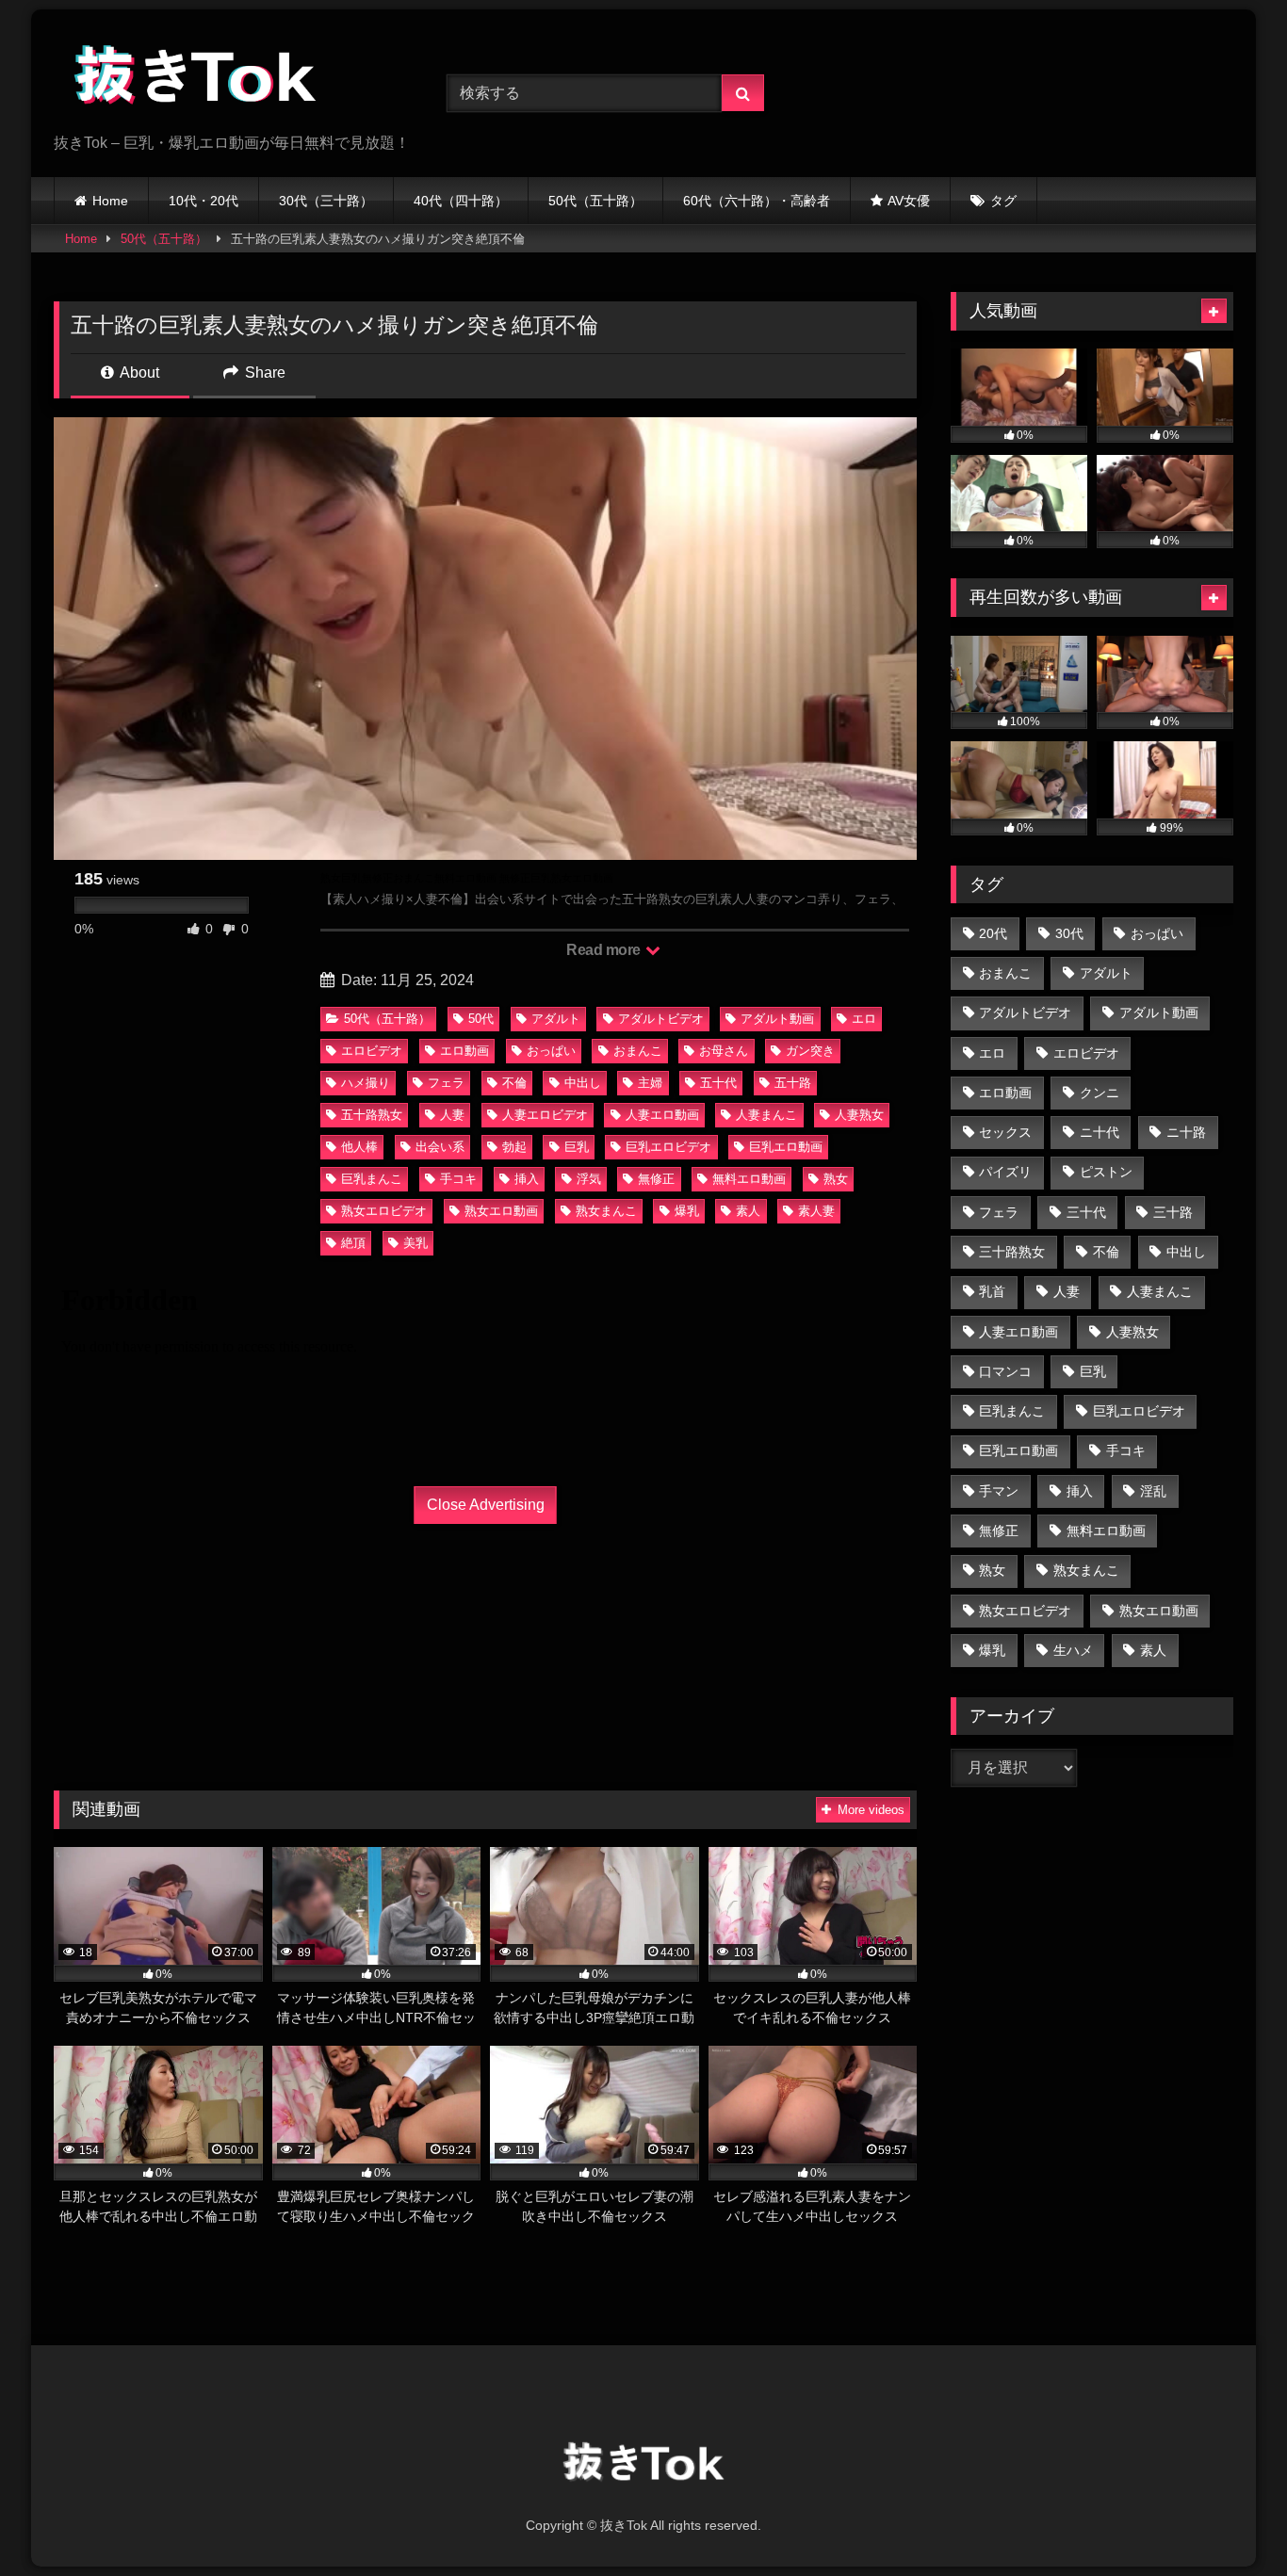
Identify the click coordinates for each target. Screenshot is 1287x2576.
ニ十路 (1186, 1132)
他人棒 (359, 1147)
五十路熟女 (372, 1115)
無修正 (656, 1179)
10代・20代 (204, 201)
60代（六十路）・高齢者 (757, 201)
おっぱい (551, 1051)
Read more (605, 950)
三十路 (1173, 1212)
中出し (583, 1083)
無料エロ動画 (749, 1179)
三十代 (1086, 1212)
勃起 (514, 1147)
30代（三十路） (326, 201)
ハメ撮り (366, 1083)
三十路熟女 (1012, 1252)
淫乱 (1153, 1491)
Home (110, 201)
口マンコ (1005, 1371)
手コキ (458, 1179)
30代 (1069, 933)
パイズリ (1005, 1172)
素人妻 (816, 1211)
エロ (864, 1019)
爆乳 (687, 1211)
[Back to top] (1229, 2520)
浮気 (589, 1179)
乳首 (992, 1291)
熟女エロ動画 (501, 1211)
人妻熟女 (859, 1115)
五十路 (793, 1083)
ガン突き (810, 1051)
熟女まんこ (606, 1211)
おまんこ (638, 1051)
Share (263, 373)
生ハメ (1073, 1650)
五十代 (718, 1083)
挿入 (527, 1179)
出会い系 (440, 1147)
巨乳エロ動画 (786, 1147)
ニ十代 (1100, 1132)
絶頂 (353, 1243)
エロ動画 (464, 1051)
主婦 (650, 1083)
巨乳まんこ (372, 1179)
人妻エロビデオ (545, 1115)
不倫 (514, 1083)
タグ (1003, 201)
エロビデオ (372, 1051)
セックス (1005, 1132)
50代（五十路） (595, 201)
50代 (481, 1019)
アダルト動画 (777, 1019)
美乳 (415, 1243)
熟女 (836, 1179)
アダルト (556, 1019)
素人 (748, 1211)
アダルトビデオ (661, 1019)
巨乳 (577, 1147)
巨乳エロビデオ (668, 1147)
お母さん (724, 1051)
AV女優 (909, 201)
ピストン (1106, 1172)
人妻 (452, 1115)
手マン (999, 1491)
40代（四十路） (461, 201)
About (138, 373)
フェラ (446, 1083)
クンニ (1100, 1093)
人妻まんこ (766, 1115)
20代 (993, 933)
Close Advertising (486, 1505)
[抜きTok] (195, 78)
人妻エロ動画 (662, 1115)
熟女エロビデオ (384, 1211)
